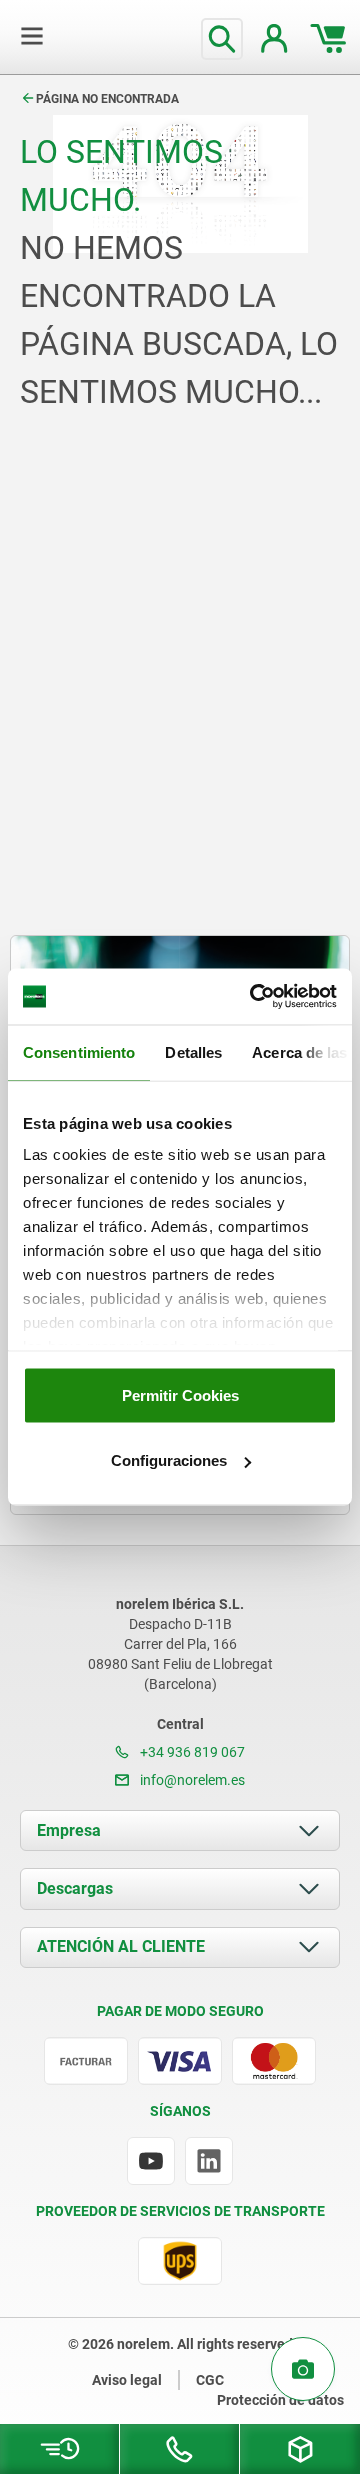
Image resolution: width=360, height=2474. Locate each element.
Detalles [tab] (193, 1051)
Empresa (69, 1830)
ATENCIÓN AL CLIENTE (121, 1946)
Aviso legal (127, 2380)
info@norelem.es (191, 1780)
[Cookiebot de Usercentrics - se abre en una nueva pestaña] (254, 997)
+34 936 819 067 (191, 1752)
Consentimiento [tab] (79, 1051)
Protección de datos (280, 2400)
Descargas (75, 1888)
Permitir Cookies (180, 1394)
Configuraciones (169, 1460)
